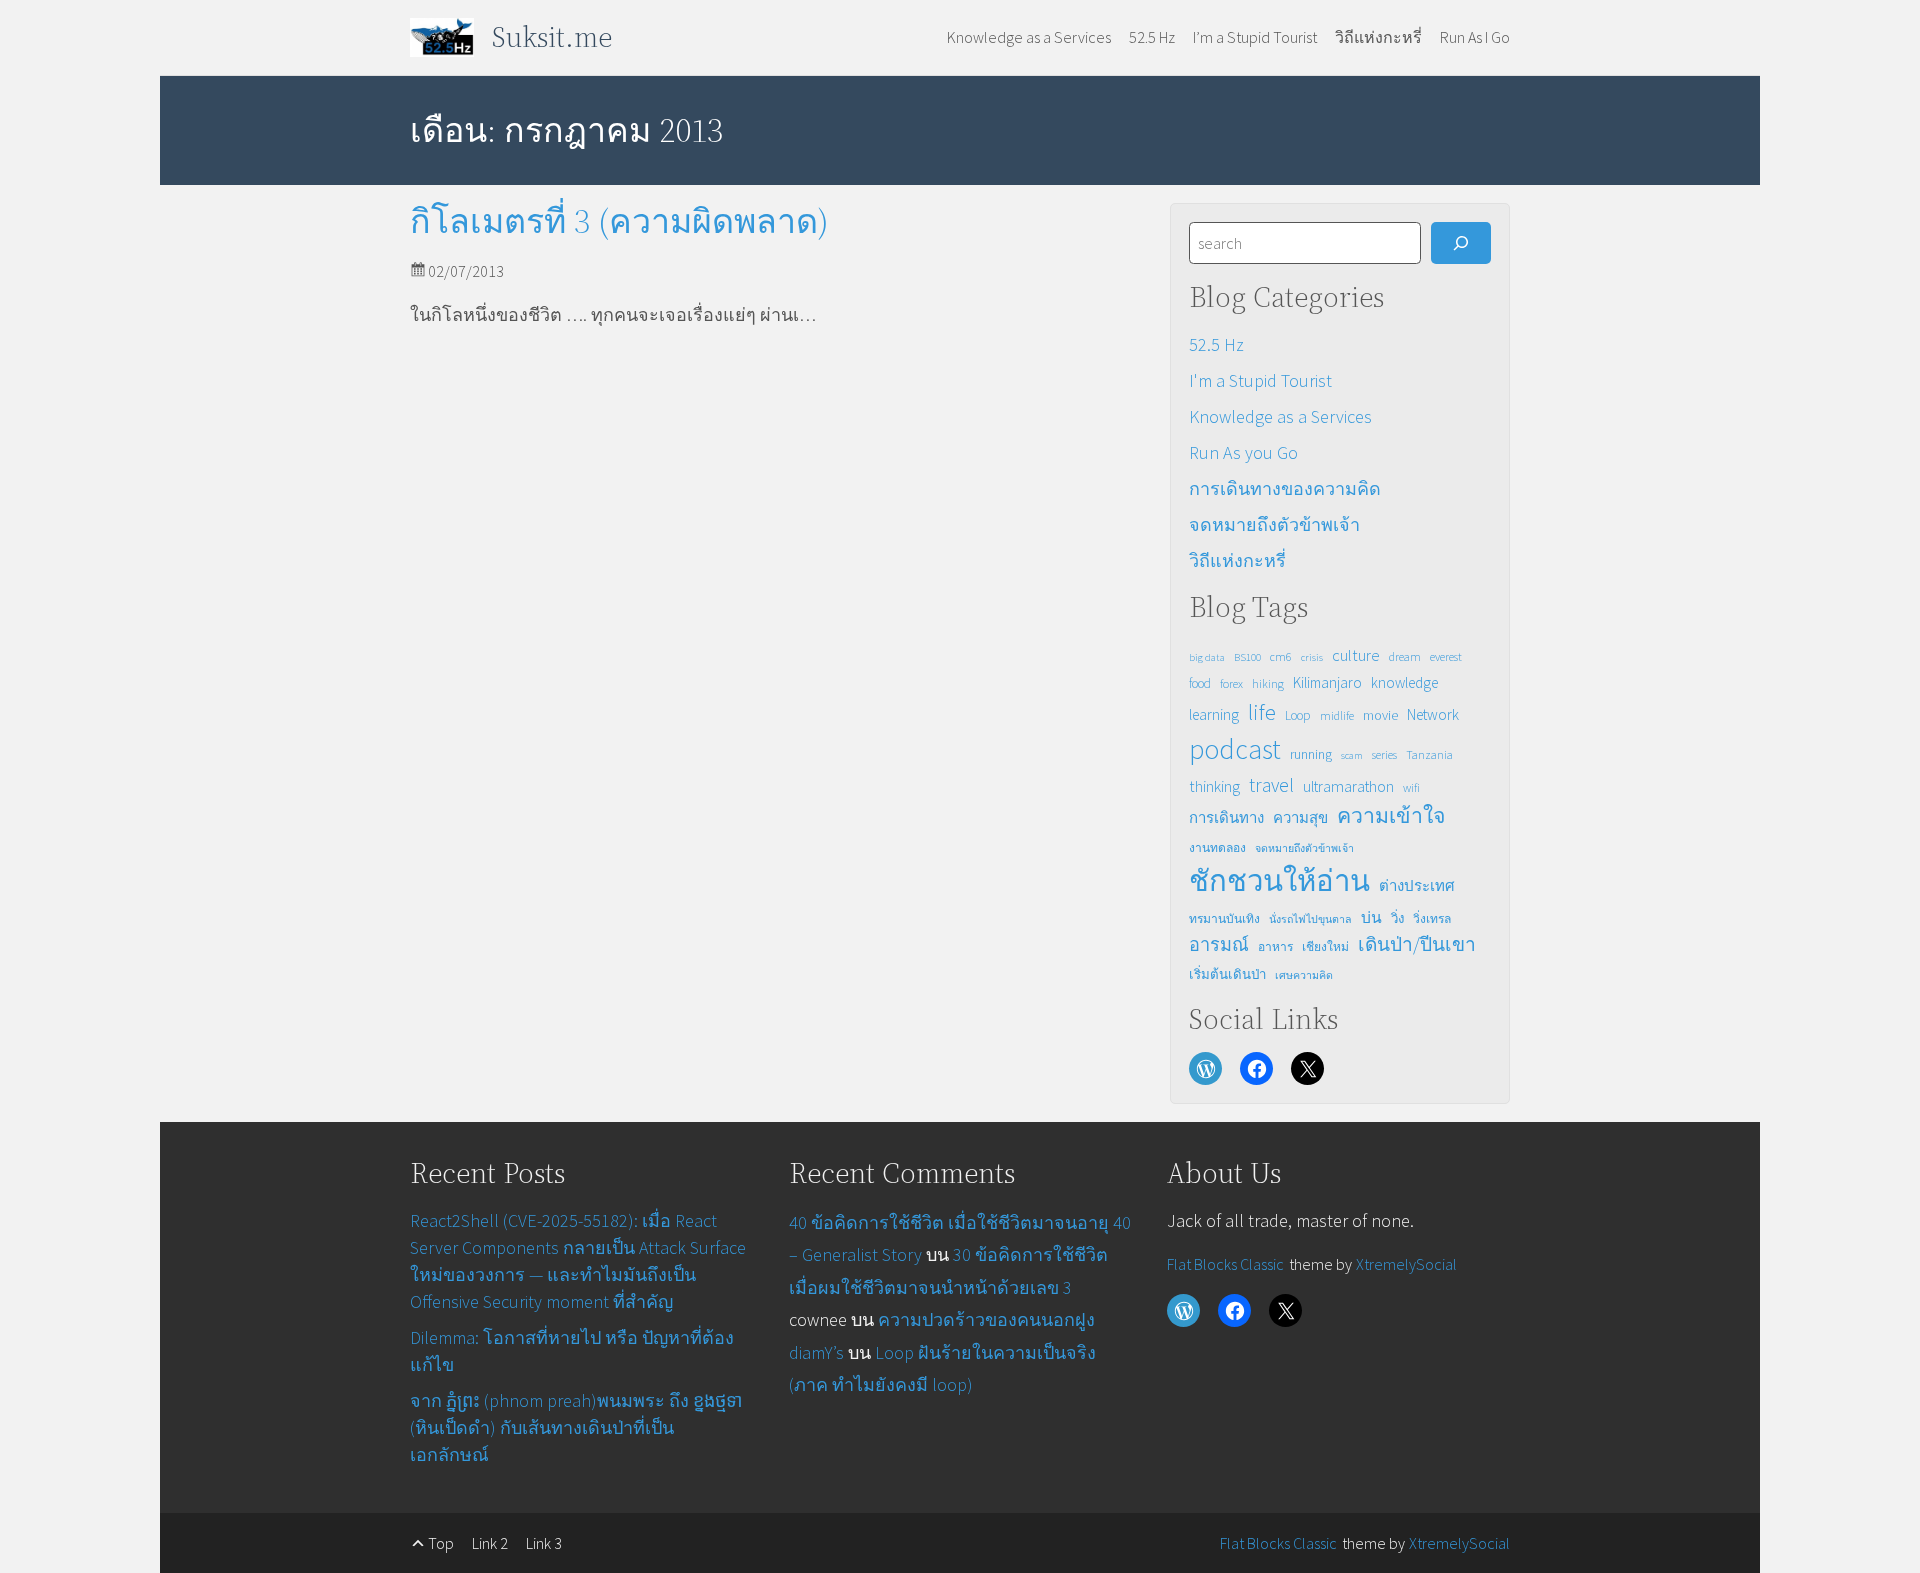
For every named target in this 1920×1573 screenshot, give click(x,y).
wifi (1411, 787)
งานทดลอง (1217, 847)
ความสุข (1300, 817)
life (1262, 712)
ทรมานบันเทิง (1224, 918)
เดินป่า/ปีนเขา (1417, 944)
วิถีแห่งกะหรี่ (1237, 560)
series (1384, 754)
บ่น (1371, 917)
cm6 (1281, 656)
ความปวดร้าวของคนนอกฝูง (986, 1319)
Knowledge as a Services (1280, 416)
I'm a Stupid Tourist (1260, 380)
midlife (1337, 715)
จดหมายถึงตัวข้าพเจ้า (1274, 524)
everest (1446, 656)
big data (1207, 657)
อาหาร (1275, 946)
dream (1405, 656)
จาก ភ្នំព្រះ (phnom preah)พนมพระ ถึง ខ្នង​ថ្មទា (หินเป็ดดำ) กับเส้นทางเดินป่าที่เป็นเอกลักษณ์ (576, 1427)
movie (1380, 715)
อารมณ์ (1219, 944)
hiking (1268, 683)
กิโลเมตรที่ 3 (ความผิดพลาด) (619, 221)
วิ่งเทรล (1432, 918)
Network (1433, 714)
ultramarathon (1348, 786)
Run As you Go (1243, 452)
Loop (1298, 715)
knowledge (1404, 682)
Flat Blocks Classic (1225, 1264)
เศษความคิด (1304, 975)
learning (1214, 714)
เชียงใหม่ (1325, 946)
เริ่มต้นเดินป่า (1227, 974)
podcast (1235, 749)
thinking (1214, 786)
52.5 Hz (1216, 344)
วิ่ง (1397, 918)
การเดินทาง (1226, 817)
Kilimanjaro (1327, 682)
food (1200, 683)
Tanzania (1429, 754)
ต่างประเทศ (1417, 885)
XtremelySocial (1406, 1264)
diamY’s (816, 1352)
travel (1271, 785)
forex (1231, 683)
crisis (1312, 657)
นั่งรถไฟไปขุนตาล (1310, 919)
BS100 (1247, 657)
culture (1356, 655)
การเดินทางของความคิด (1285, 488)
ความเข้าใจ (1391, 815)
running (1311, 754)
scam (1352, 755)
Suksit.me (552, 37)
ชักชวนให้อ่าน (1279, 880)
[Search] (1461, 243)
